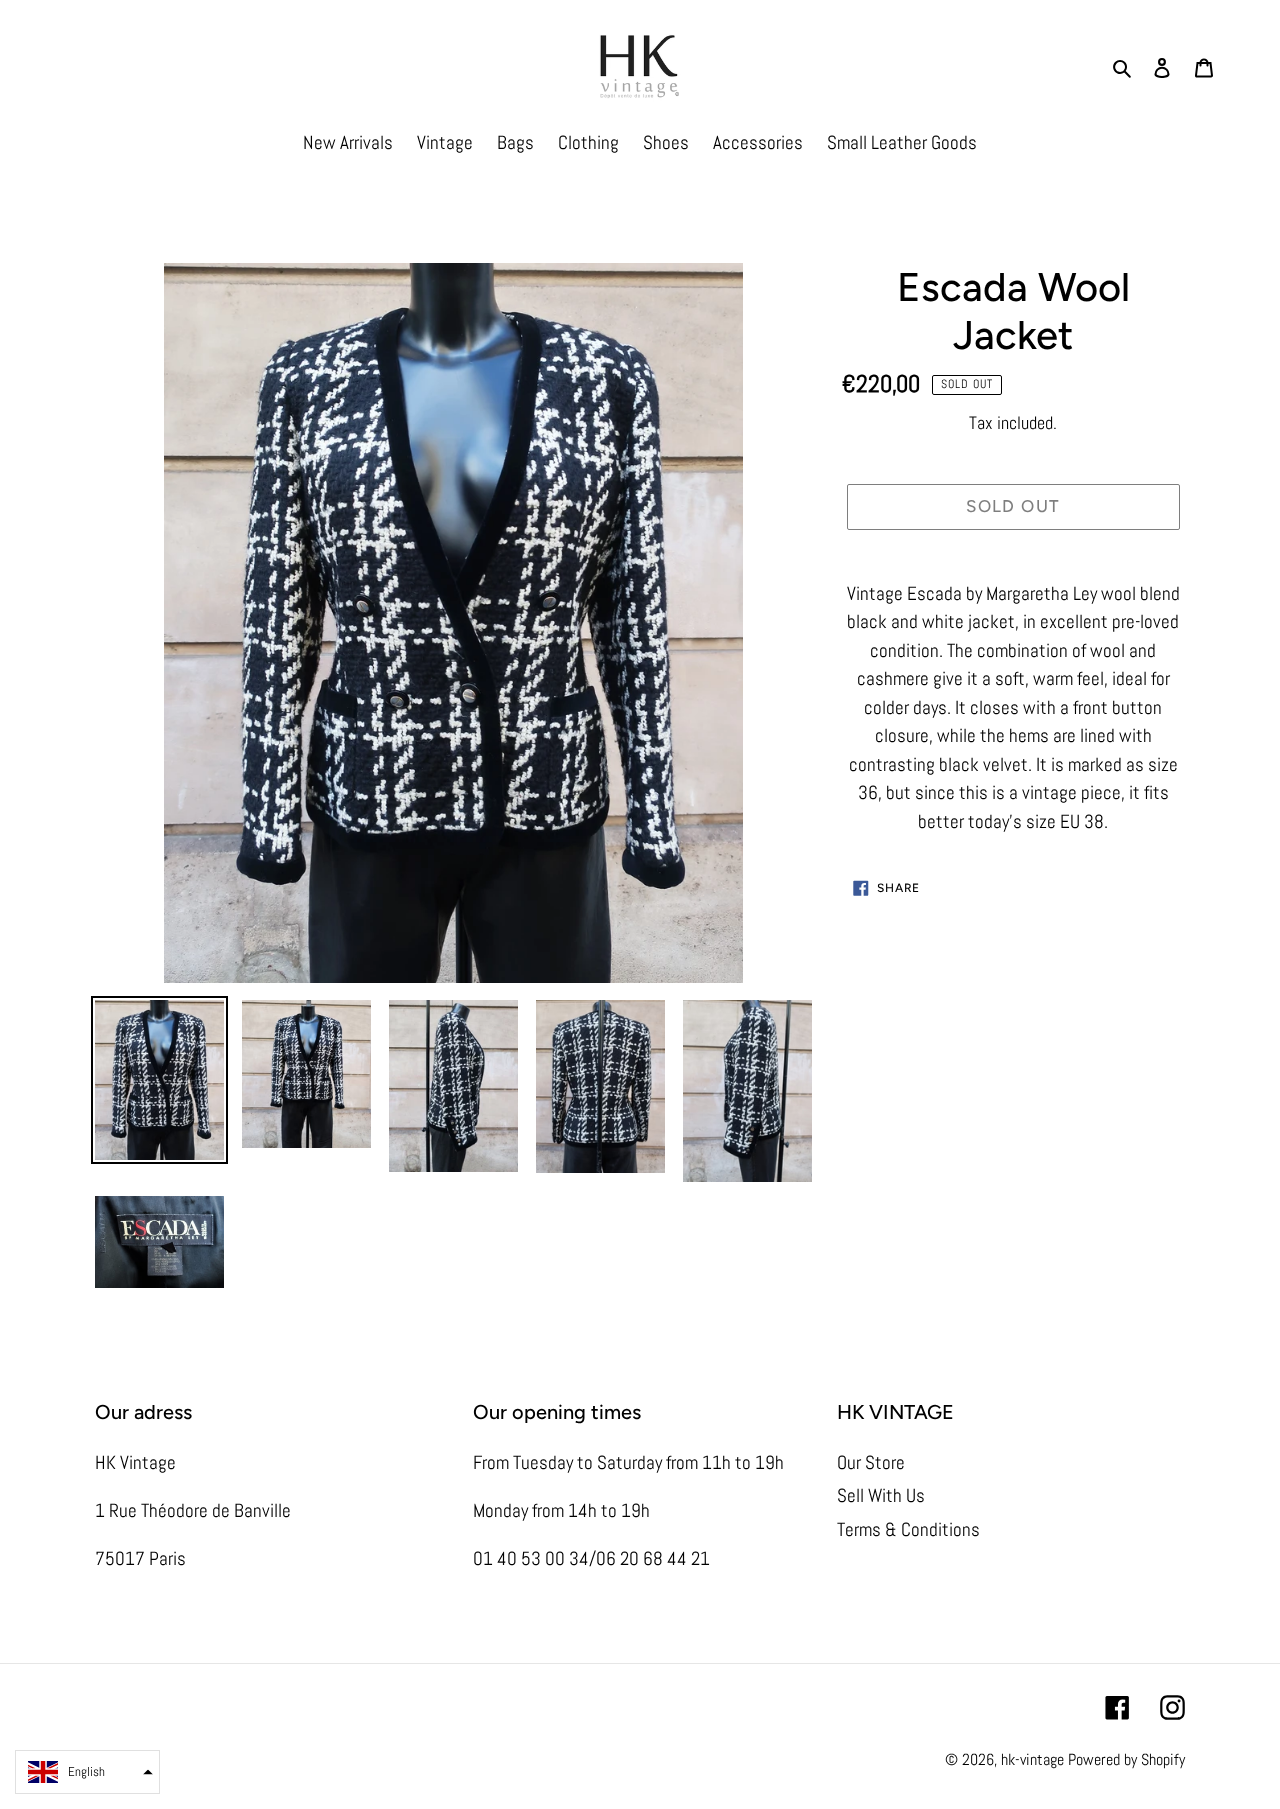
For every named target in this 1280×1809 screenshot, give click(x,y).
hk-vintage (1032, 1759)
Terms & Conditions (908, 1529)
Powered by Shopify (1126, 1759)
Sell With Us (881, 1495)
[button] (87, 1772)
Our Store (871, 1462)
